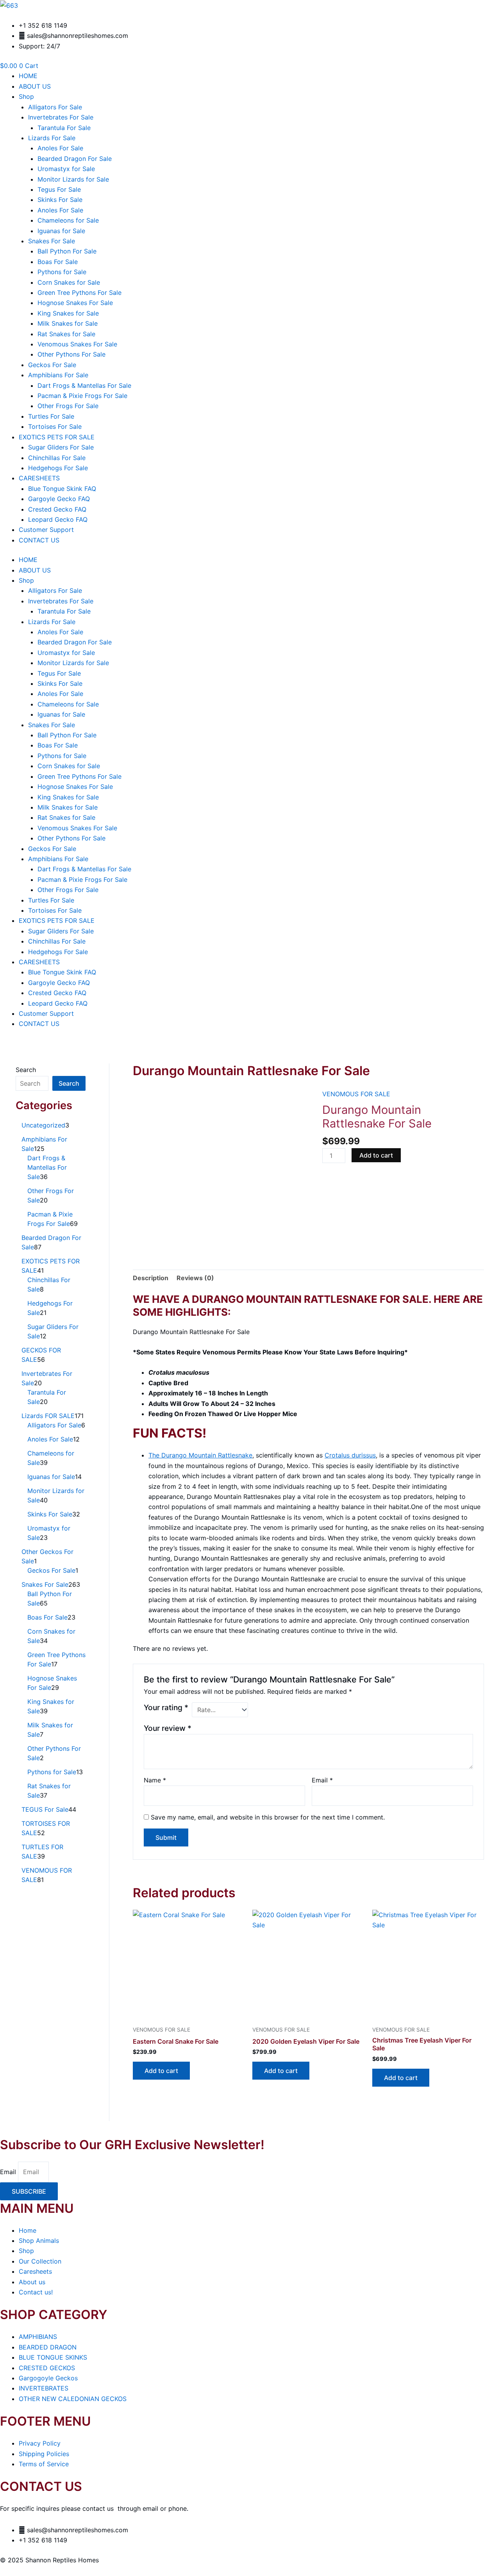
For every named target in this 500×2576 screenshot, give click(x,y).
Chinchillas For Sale (57, 458)
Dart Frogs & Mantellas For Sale (84, 385)
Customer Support (46, 530)
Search (26, 1070)
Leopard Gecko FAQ (58, 519)
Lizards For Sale (52, 138)
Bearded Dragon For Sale (75, 159)
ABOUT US (35, 86)
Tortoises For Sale (55, 426)
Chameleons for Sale (68, 220)
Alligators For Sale (55, 107)
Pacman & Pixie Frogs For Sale (82, 396)
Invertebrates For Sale (61, 117)
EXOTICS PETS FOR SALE (57, 437)
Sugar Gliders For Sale (61, 447)
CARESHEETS (39, 478)
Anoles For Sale (60, 148)
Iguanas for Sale (61, 231)
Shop (26, 96)
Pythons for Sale (62, 272)
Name (155, 1780)
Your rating (166, 1707)
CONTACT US (39, 540)
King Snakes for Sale (68, 313)
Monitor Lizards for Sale (73, 179)
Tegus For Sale (59, 189)
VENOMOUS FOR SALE (356, 1094)
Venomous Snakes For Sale (77, 344)
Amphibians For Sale (58, 375)
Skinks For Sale (60, 200)
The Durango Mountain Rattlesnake (200, 1455)
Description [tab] (151, 1278)
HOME (28, 76)
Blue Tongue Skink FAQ (62, 489)
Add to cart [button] (161, 2071)
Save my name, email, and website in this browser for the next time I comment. (268, 1817)
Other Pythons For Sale (71, 354)
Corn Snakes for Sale (69, 282)
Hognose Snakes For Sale (75, 303)
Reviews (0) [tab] (195, 1278)
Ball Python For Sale (67, 251)
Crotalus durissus (350, 1455)
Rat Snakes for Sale (66, 334)
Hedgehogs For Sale (58, 468)
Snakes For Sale (52, 241)
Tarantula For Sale (64, 128)
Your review (168, 1728)
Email (322, 1780)
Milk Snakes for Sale (68, 323)
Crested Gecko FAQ (57, 509)
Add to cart (376, 1155)
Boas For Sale (58, 262)
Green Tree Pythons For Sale (79, 293)
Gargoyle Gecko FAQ (59, 499)
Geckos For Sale (52, 365)
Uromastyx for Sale (66, 169)
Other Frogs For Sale (68, 406)
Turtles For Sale (51, 416)
